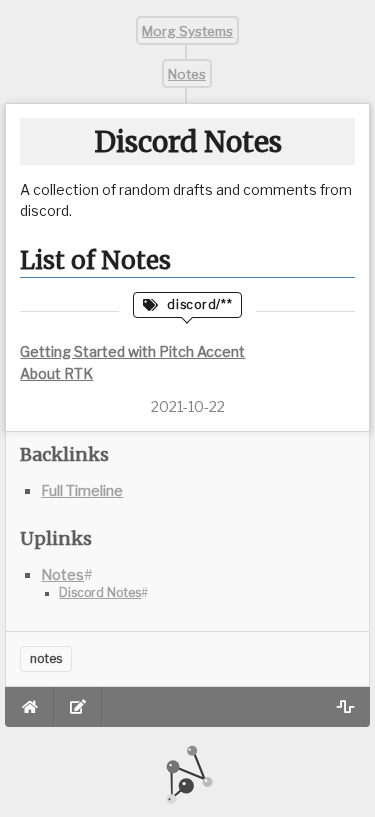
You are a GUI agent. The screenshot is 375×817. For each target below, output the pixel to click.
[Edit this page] (78, 707)
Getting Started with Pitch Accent (132, 351)
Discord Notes (100, 593)
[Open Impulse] (345, 707)
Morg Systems (187, 31)
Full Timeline (82, 490)
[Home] (29, 707)
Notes (188, 73)
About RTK (56, 373)
